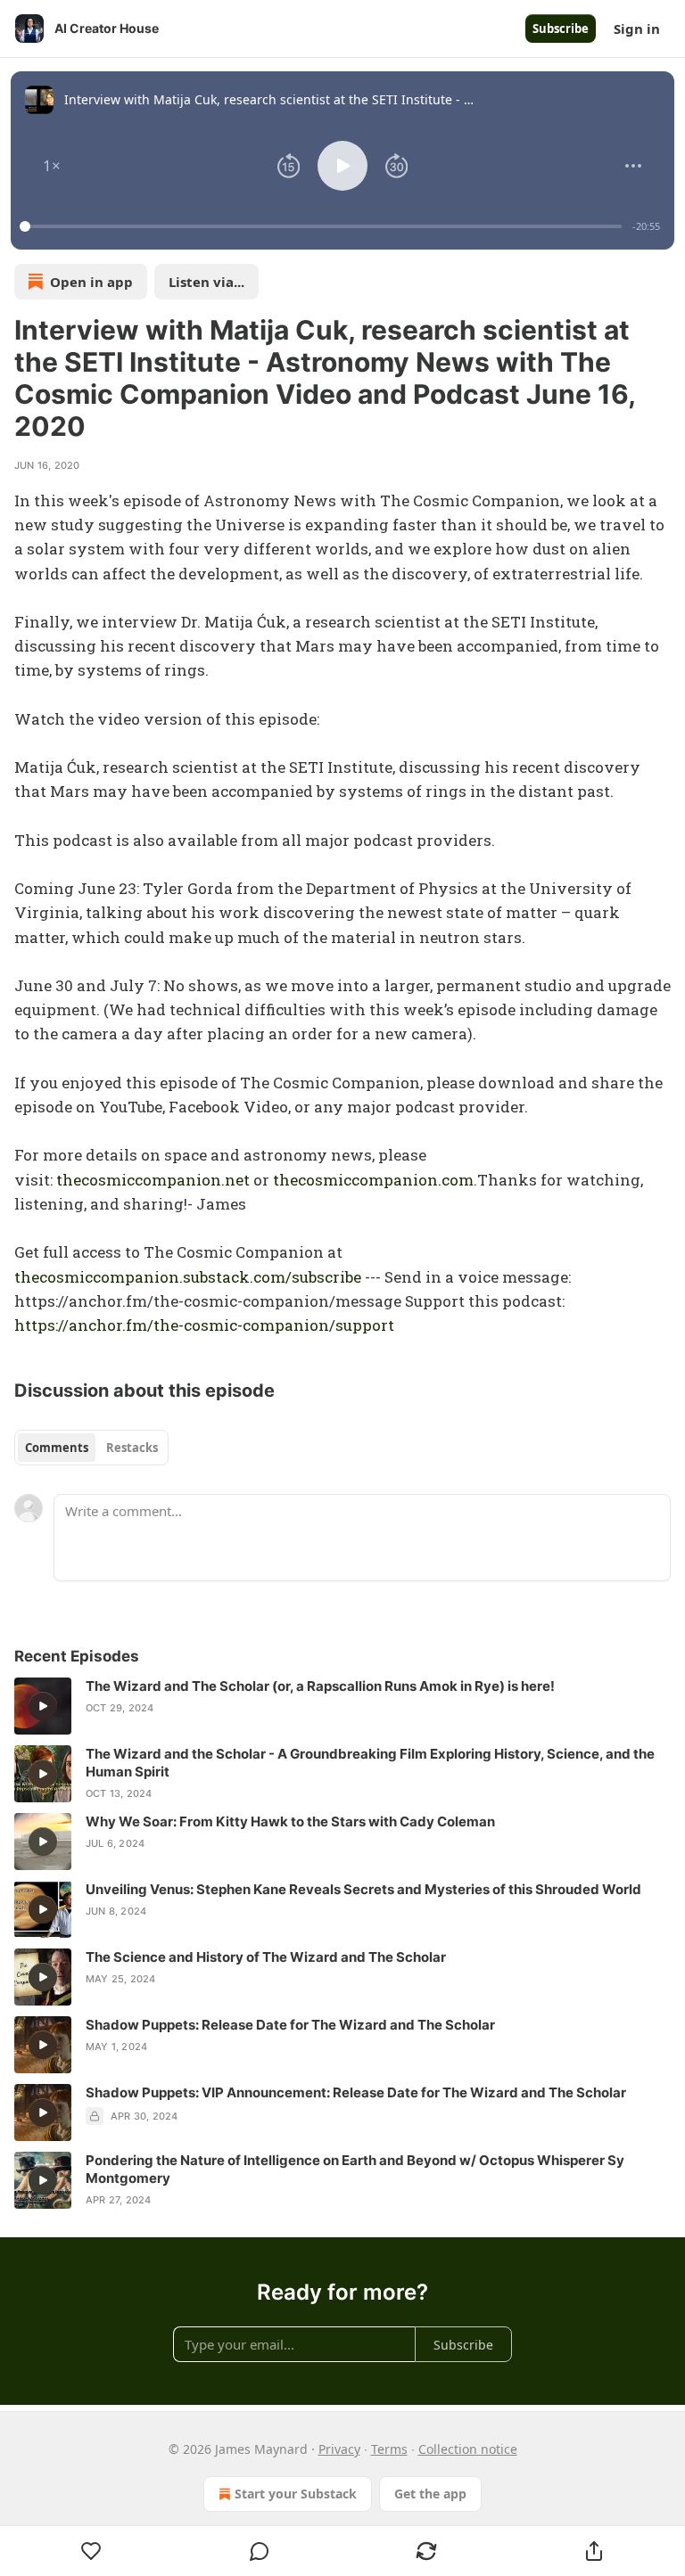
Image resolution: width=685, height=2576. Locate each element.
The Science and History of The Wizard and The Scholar (266, 1957)
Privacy (339, 2449)
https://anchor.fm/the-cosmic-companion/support (204, 1325)
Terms (389, 2449)
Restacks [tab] (132, 1448)
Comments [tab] (57, 1448)
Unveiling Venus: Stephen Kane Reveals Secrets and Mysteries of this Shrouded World (363, 1889)
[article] (342, 1706)
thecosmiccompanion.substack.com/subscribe (188, 1277)
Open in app (91, 282)
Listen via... (206, 282)
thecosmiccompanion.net (153, 1180)
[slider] (323, 226)
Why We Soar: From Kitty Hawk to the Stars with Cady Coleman (290, 1821)
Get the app (430, 2494)
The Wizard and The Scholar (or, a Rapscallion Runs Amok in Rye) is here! (320, 1686)
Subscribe (561, 29)
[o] (43, 1706)
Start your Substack (296, 2494)
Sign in (637, 29)
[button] (52, 166)
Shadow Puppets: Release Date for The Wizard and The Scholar (290, 2025)
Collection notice (468, 2449)
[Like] (91, 2551)
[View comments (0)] (260, 2551)
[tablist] (91, 1448)
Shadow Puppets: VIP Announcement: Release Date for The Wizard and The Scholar (356, 2092)
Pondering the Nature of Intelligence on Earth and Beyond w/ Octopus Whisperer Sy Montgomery (355, 2169)
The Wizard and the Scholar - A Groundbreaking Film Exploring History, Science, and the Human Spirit (370, 1763)
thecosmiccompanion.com (373, 1180)
